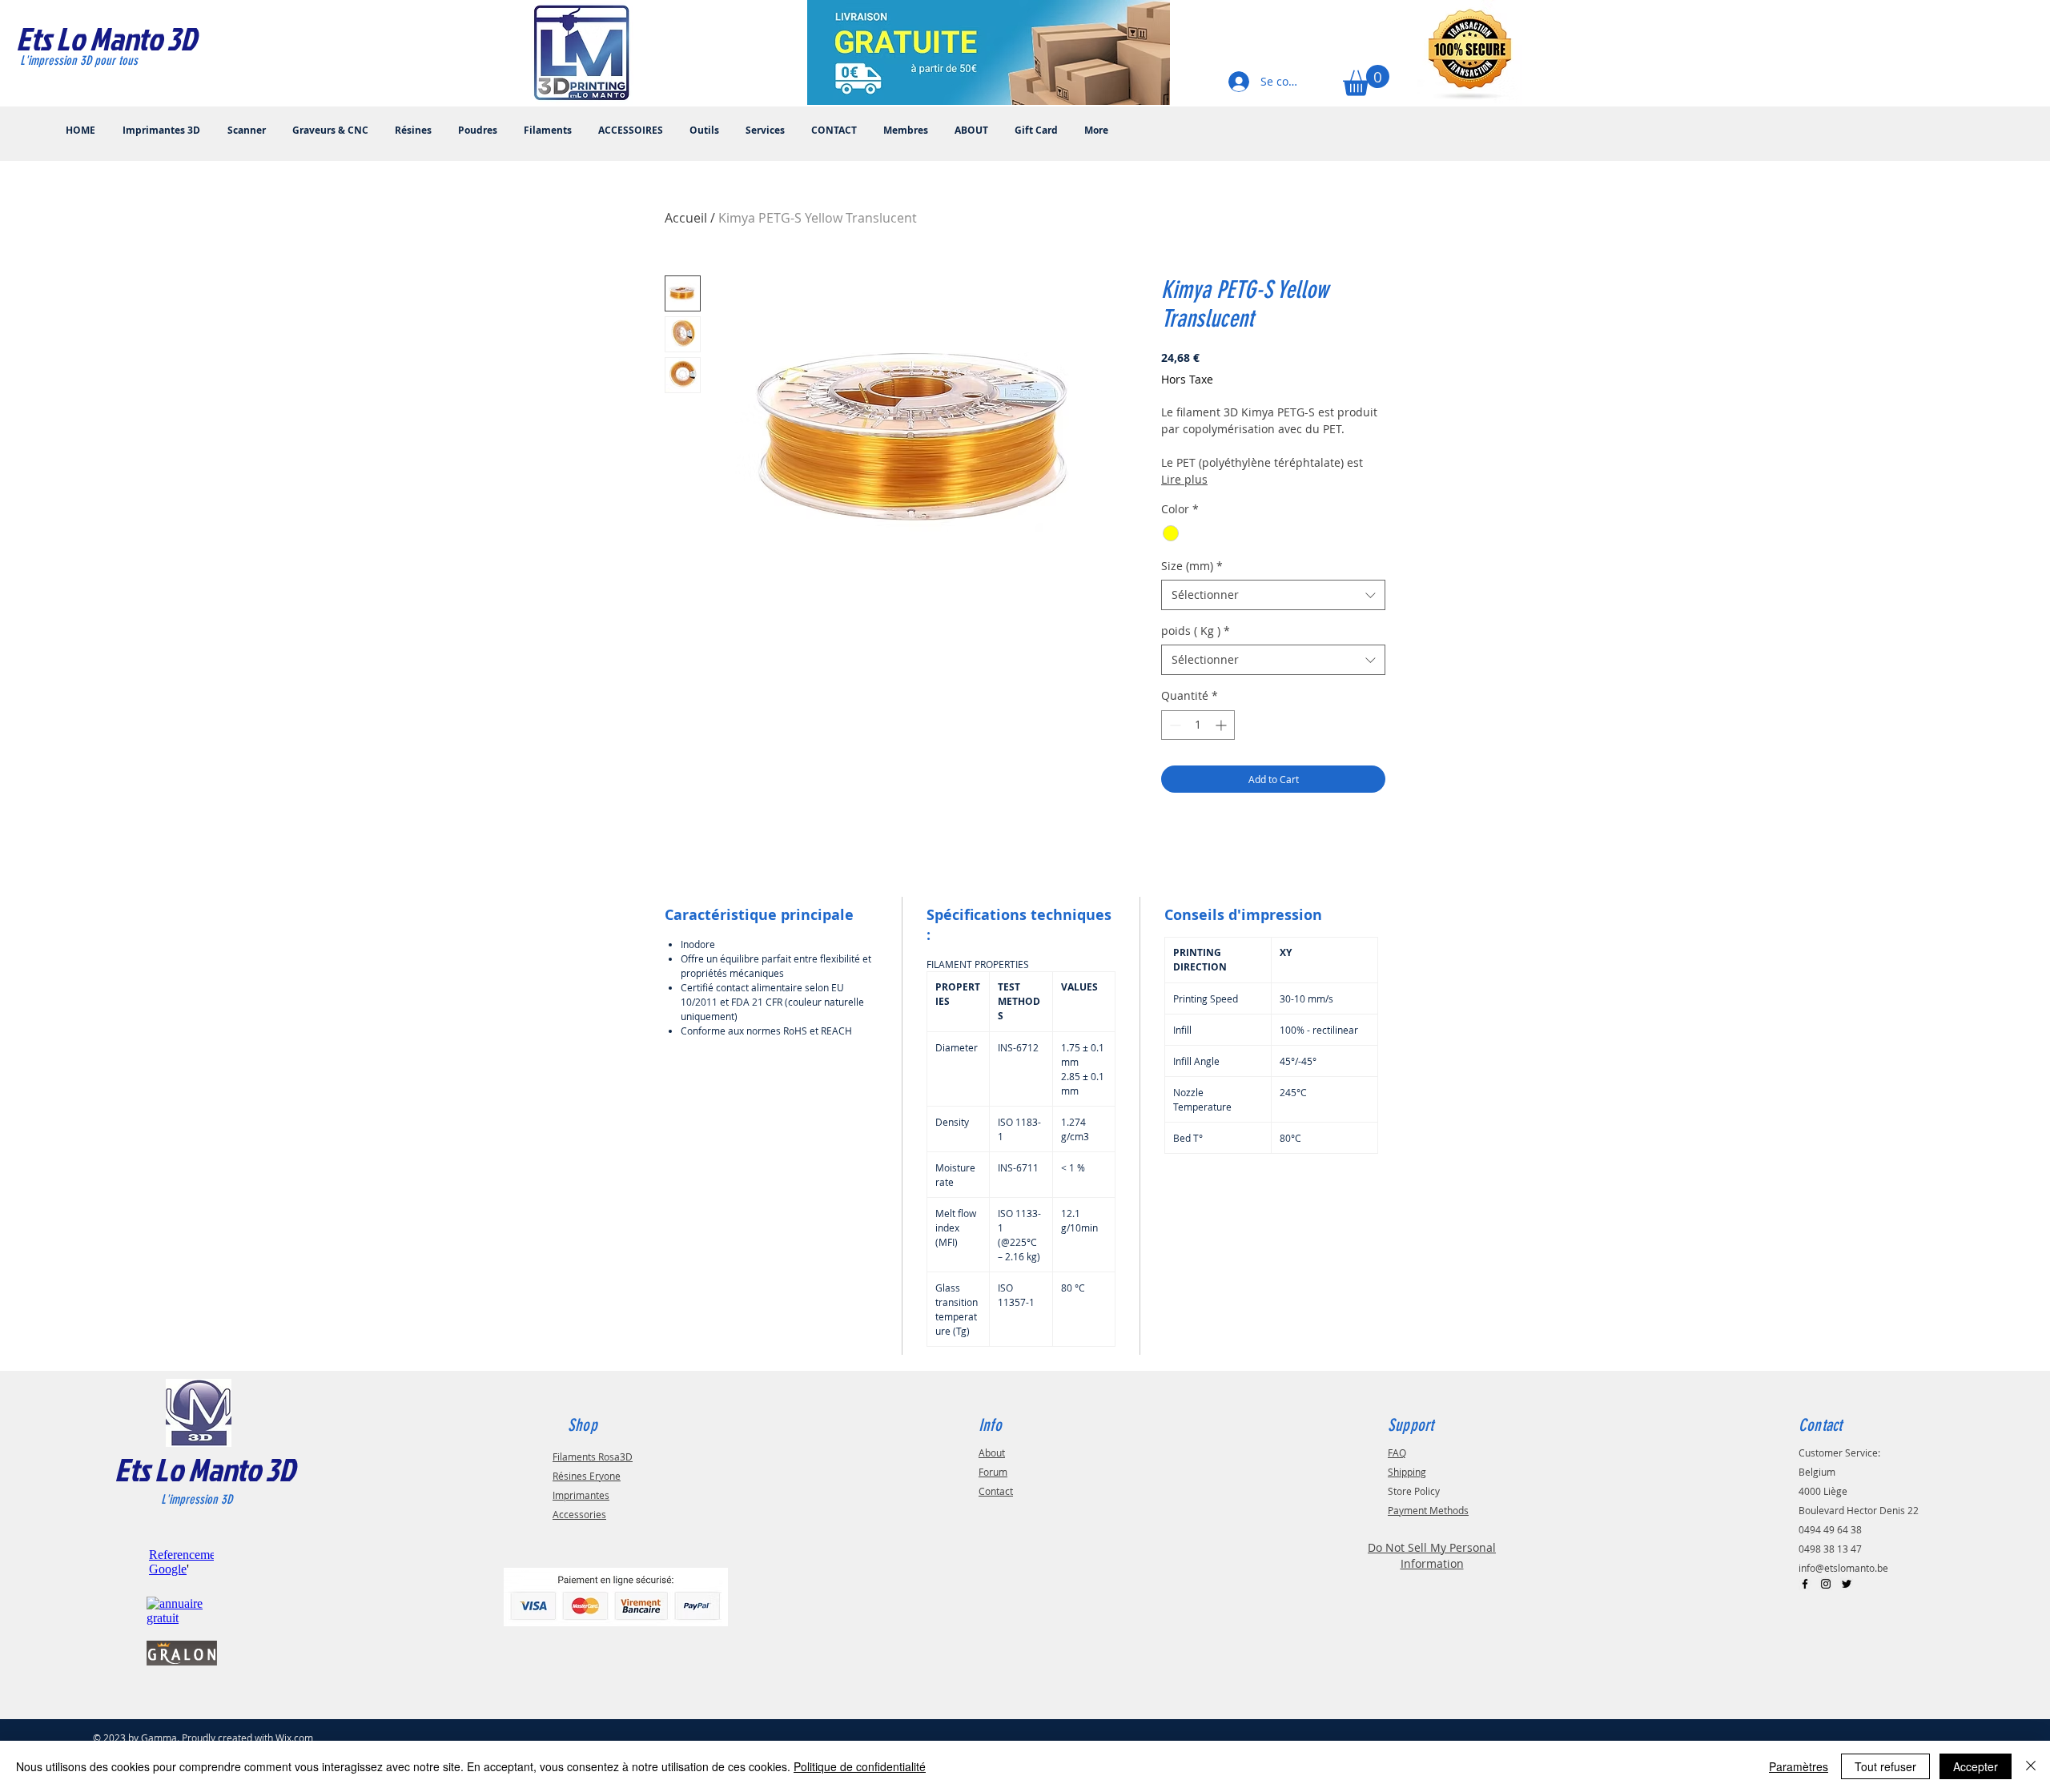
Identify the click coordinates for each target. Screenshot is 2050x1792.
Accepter (1976, 1766)
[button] (1366, 80)
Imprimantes (581, 1495)
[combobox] (1273, 595)
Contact (996, 1491)
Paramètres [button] (1799, 1766)
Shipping (1407, 1472)
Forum (993, 1472)
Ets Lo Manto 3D (205, 1469)
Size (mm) (1192, 566)
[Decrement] (1174, 725)
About (992, 1452)
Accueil (686, 218)
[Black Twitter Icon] (1847, 1584)
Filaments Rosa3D (593, 1457)
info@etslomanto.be (1843, 1568)
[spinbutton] (1198, 725)
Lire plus (1184, 479)
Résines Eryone (587, 1476)
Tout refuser (1885, 1766)
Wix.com (294, 1738)
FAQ (1397, 1452)
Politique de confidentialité (860, 1766)
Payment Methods (1428, 1510)
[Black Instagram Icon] (1826, 1584)
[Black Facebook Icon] (1805, 1584)
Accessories (579, 1514)
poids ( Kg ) (1196, 631)
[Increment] (1222, 725)
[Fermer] (2031, 1766)
